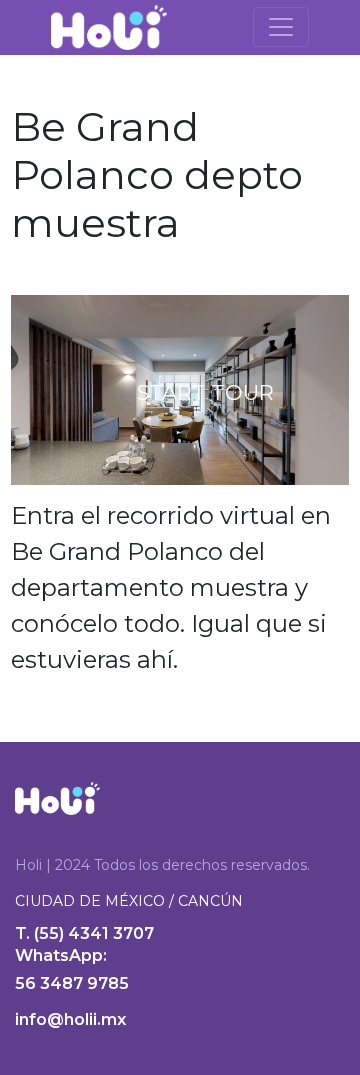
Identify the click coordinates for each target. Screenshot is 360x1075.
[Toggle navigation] (281, 27)
